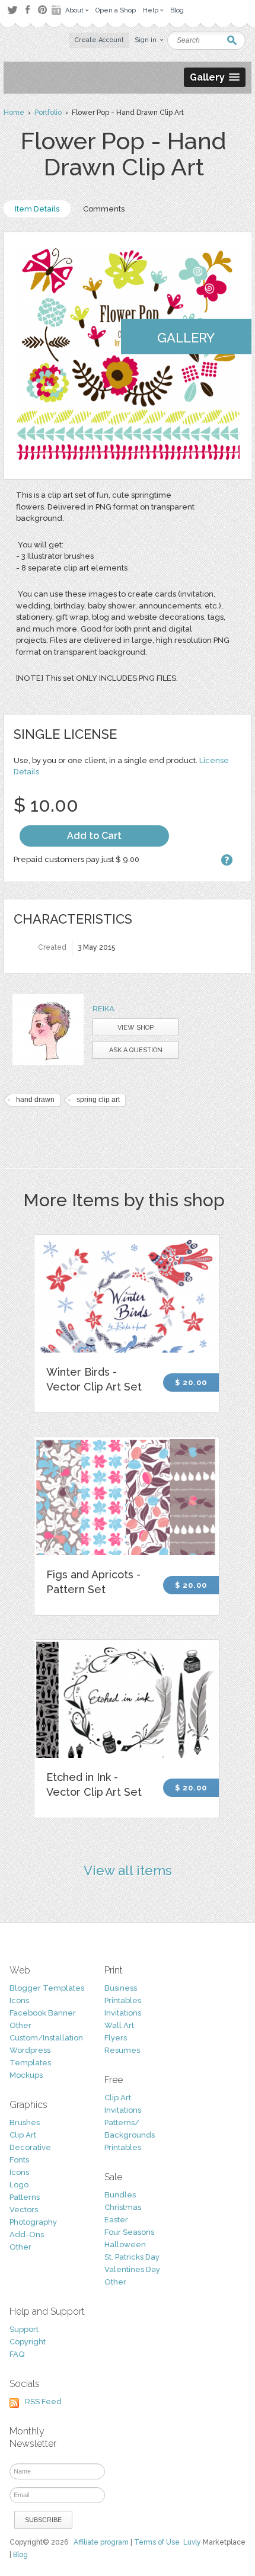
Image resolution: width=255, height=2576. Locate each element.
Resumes (122, 2050)
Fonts (19, 2160)
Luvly (192, 2542)
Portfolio (48, 113)
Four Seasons (129, 2232)
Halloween (125, 2245)
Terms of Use (157, 2542)
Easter (116, 2220)
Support (24, 2329)
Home (14, 113)
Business (121, 1988)
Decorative (30, 2147)
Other (20, 2025)
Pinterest (42, 10)
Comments (104, 209)
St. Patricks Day (132, 2257)
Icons (19, 2000)
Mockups (26, 2075)
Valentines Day (132, 2269)
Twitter (12, 10)
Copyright (28, 2342)
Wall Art (119, 2025)
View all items (128, 1870)
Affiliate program (101, 2542)
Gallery (186, 338)
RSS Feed (43, 2402)
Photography (33, 2222)
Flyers (116, 2038)
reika (103, 1009)
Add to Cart (94, 836)
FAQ (17, 2354)
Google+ (58, 10)
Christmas (123, 2207)
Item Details (37, 209)
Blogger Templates (47, 1988)
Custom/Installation (46, 2038)
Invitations (123, 2013)
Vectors (24, 2210)
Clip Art (23, 2135)
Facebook (27, 10)
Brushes (25, 2122)
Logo (19, 2185)
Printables (123, 2000)
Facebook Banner (43, 2013)
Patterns (25, 2197)
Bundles (120, 2195)
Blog (20, 2555)
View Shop (136, 1028)
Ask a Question (136, 1050)
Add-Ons (27, 2234)
